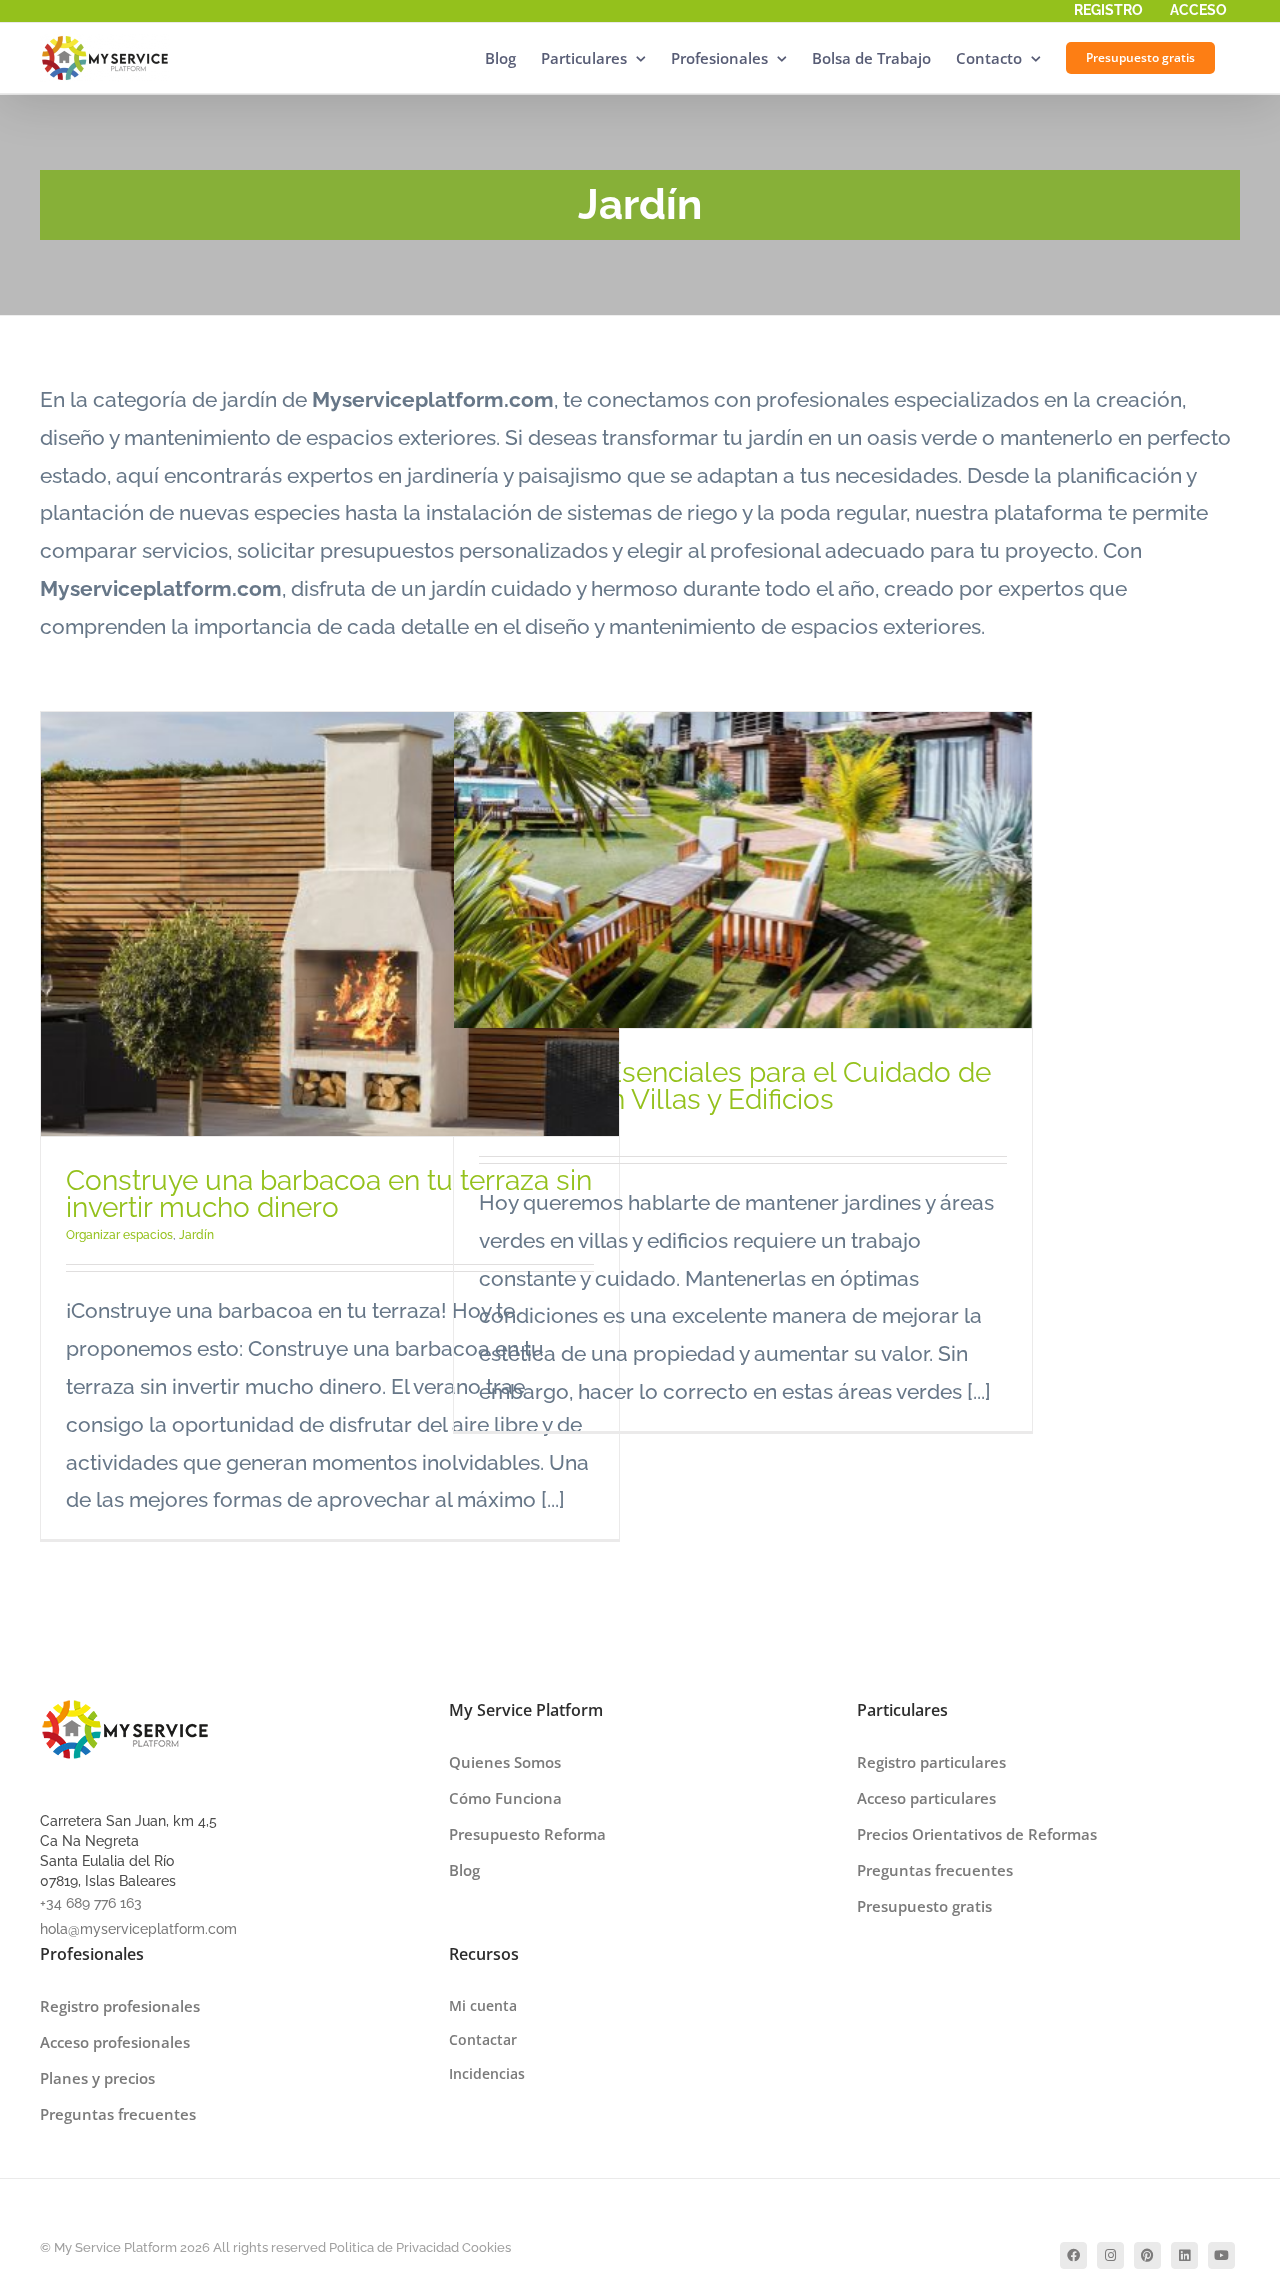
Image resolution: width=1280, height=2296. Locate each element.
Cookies (486, 2247)
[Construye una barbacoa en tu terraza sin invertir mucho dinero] (330, 924)
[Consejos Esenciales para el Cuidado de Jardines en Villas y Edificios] (743, 870)
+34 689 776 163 (91, 1903)
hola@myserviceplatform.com (138, 1929)
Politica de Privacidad (394, 2247)
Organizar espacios (119, 1235)
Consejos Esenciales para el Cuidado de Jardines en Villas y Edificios (735, 1086)
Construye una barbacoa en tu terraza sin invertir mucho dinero (329, 1194)
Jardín (196, 1235)
